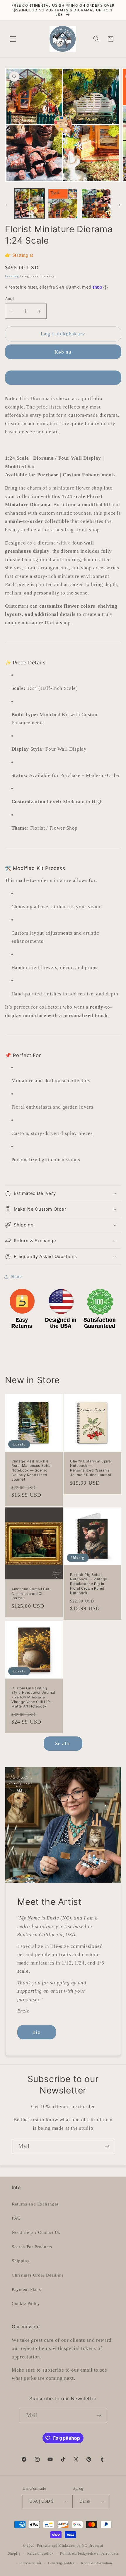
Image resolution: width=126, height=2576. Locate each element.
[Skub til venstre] (6, 205)
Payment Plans (26, 2289)
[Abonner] (107, 2146)
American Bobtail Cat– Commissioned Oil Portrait (31, 1593)
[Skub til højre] (120, 205)
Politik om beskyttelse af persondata (89, 2553)
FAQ (16, 2218)
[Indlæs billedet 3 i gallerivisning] (96, 204)
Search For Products (32, 2247)
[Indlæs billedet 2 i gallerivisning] (63, 204)
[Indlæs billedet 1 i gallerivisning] (30, 204)
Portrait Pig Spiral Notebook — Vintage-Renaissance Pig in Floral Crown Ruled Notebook (90, 1584)
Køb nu (63, 352)
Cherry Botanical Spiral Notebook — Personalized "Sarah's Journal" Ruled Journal (91, 1468)
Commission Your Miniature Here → (63, 378)
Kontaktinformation (97, 2563)
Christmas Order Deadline (38, 2275)
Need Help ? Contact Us (36, 2232)
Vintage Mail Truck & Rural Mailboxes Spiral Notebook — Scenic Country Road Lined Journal (31, 1470)
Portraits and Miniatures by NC (62, 2546)
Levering (12, 276)
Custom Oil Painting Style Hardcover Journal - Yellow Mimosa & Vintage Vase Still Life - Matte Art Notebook (33, 1697)
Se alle (63, 1744)
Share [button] (16, 1276)
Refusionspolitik (40, 2553)
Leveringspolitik (61, 2563)
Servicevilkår (31, 2563)
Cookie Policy (26, 2303)
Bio (36, 2032)
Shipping (21, 2261)
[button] (13, 39)
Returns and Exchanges (35, 2204)
